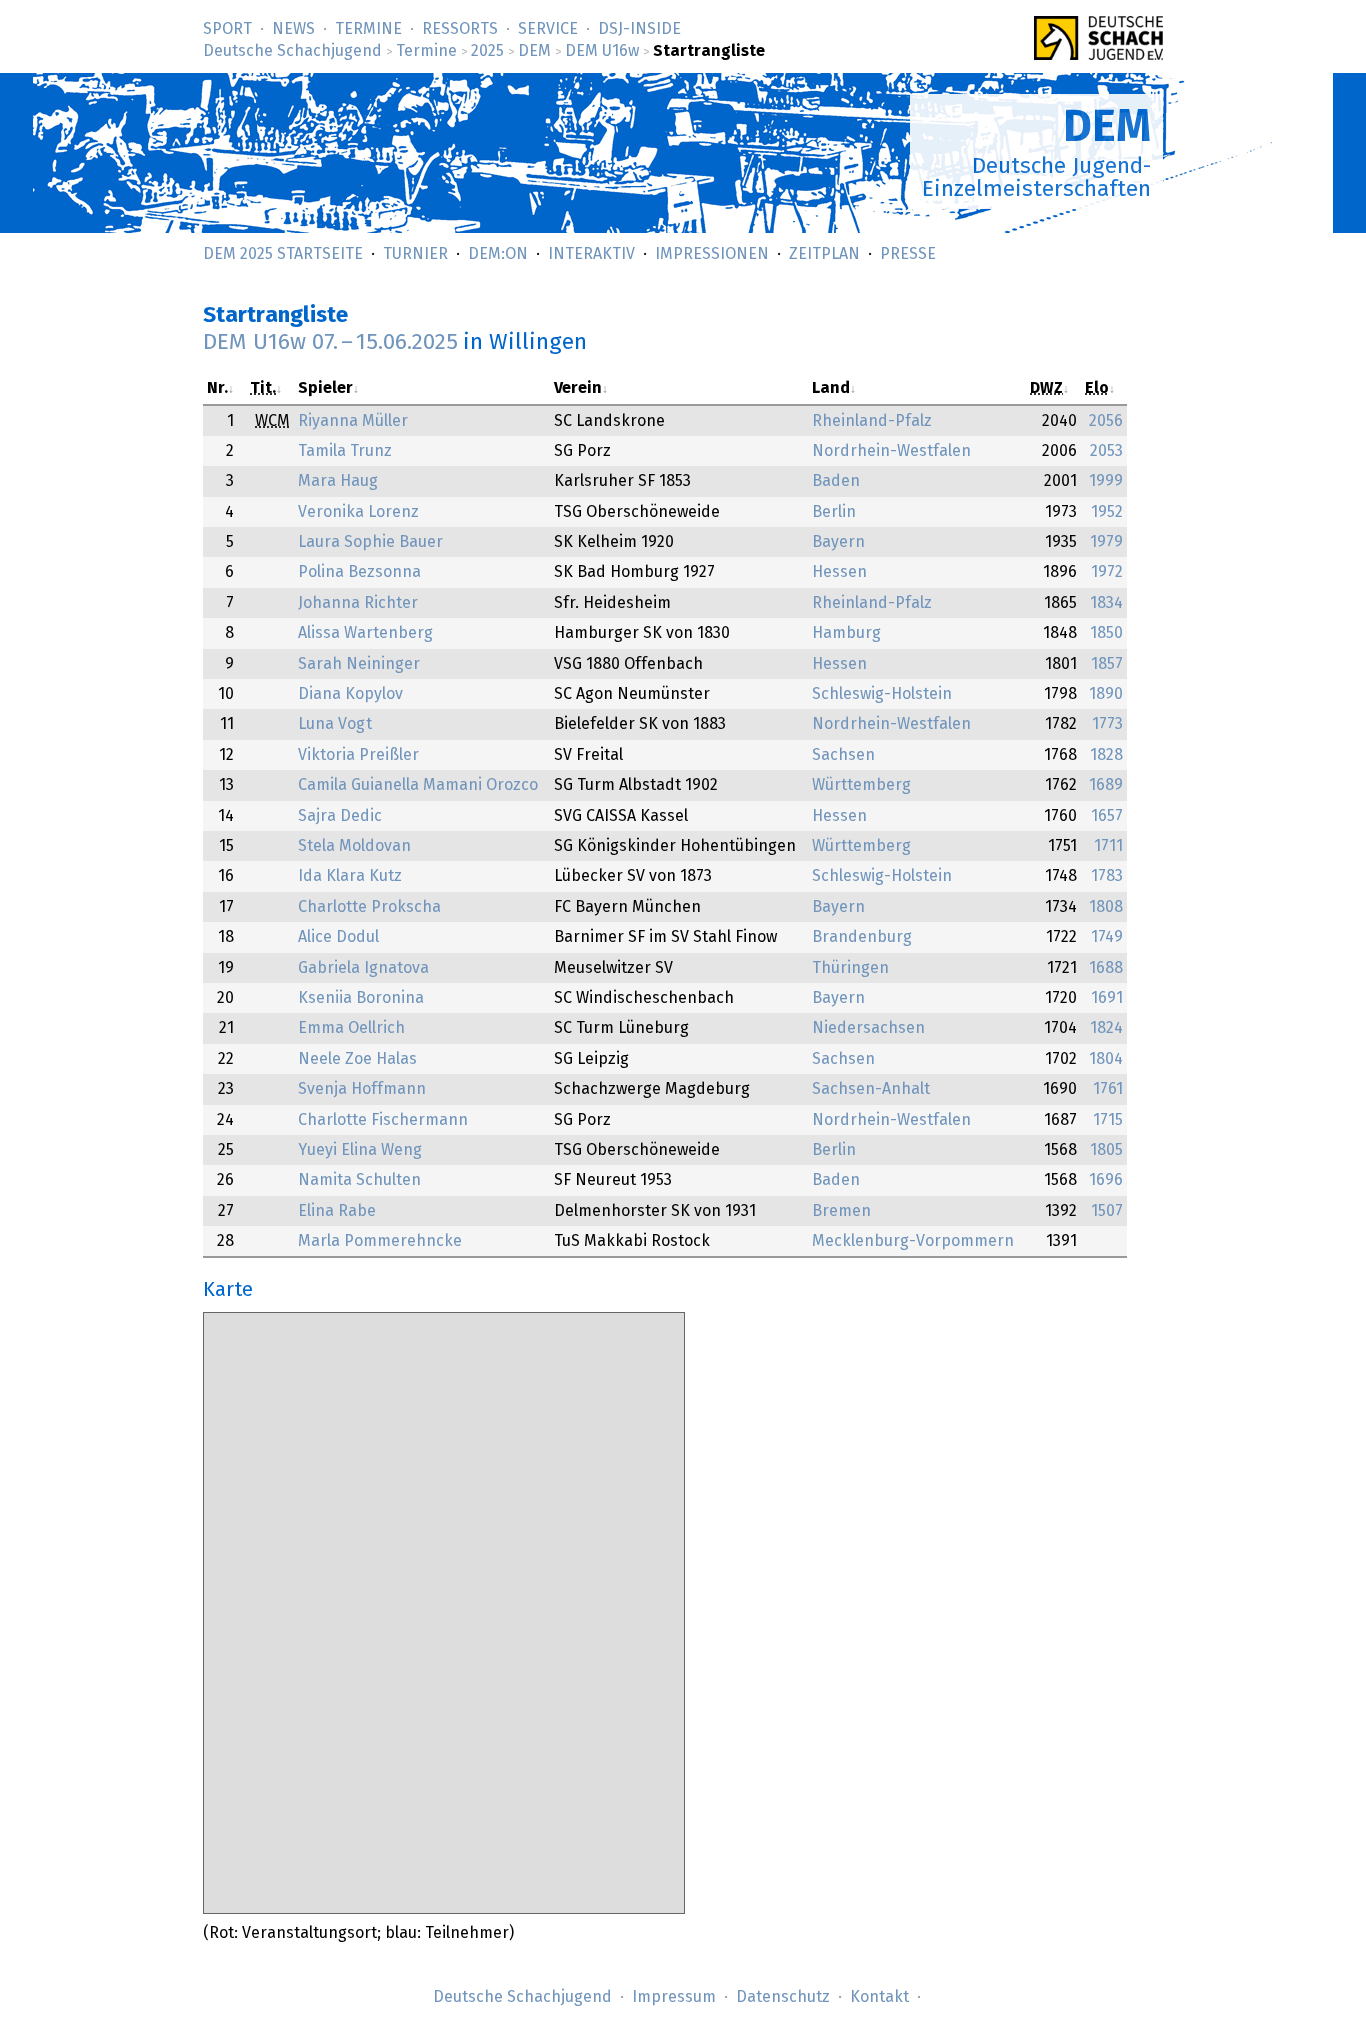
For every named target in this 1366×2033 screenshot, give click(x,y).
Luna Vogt (335, 724)
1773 (1107, 724)
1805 (1106, 1150)
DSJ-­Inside (639, 29)
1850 (1106, 633)
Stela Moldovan (354, 846)
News (293, 29)
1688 (1106, 968)
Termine (368, 29)
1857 (1107, 664)
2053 (1106, 451)
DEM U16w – (330, 342)
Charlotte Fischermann (383, 1120)
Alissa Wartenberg (365, 633)
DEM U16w (602, 51)
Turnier (415, 254)
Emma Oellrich (351, 1028)
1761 (1108, 1089)
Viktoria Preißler (358, 755)
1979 (1106, 542)
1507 (1107, 1211)
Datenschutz (783, 1997)
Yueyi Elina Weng (360, 1150)
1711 (1108, 846)
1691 (1107, 998)
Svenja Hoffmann (362, 1089)
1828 (1106, 755)
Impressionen (712, 254)
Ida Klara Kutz (350, 876)
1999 (1106, 481)
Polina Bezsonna (359, 572)
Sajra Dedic (340, 816)
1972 (1107, 572)
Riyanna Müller (353, 421)
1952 (1107, 512)
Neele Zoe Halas (357, 1059)
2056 (1106, 421)
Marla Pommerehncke (380, 1241)
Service (548, 29)
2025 (487, 51)
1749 (1107, 937)
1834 (1106, 603)
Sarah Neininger (359, 664)
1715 (1108, 1120)
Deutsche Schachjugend (292, 51)
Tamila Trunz (345, 451)
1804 (1106, 1059)
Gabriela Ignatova (363, 968)
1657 (1107, 816)
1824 (1106, 1028)
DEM (534, 51)
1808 (1106, 907)
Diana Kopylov (350, 694)
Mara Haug (338, 481)
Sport (227, 29)
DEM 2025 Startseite (283, 254)
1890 (1106, 694)
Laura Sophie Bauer (370, 542)
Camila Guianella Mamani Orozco (418, 785)
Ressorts (460, 29)
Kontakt (879, 1997)
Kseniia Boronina (361, 998)
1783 (1107, 876)
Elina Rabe (337, 1211)
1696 (1106, 1180)
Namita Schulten (359, 1180)
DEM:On (498, 254)
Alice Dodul (338, 937)
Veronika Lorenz (358, 512)
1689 (1106, 785)
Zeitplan (824, 254)
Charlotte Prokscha (369, 907)
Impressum (674, 1997)
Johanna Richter (358, 603)
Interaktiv (591, 254)
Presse (908, 254)
